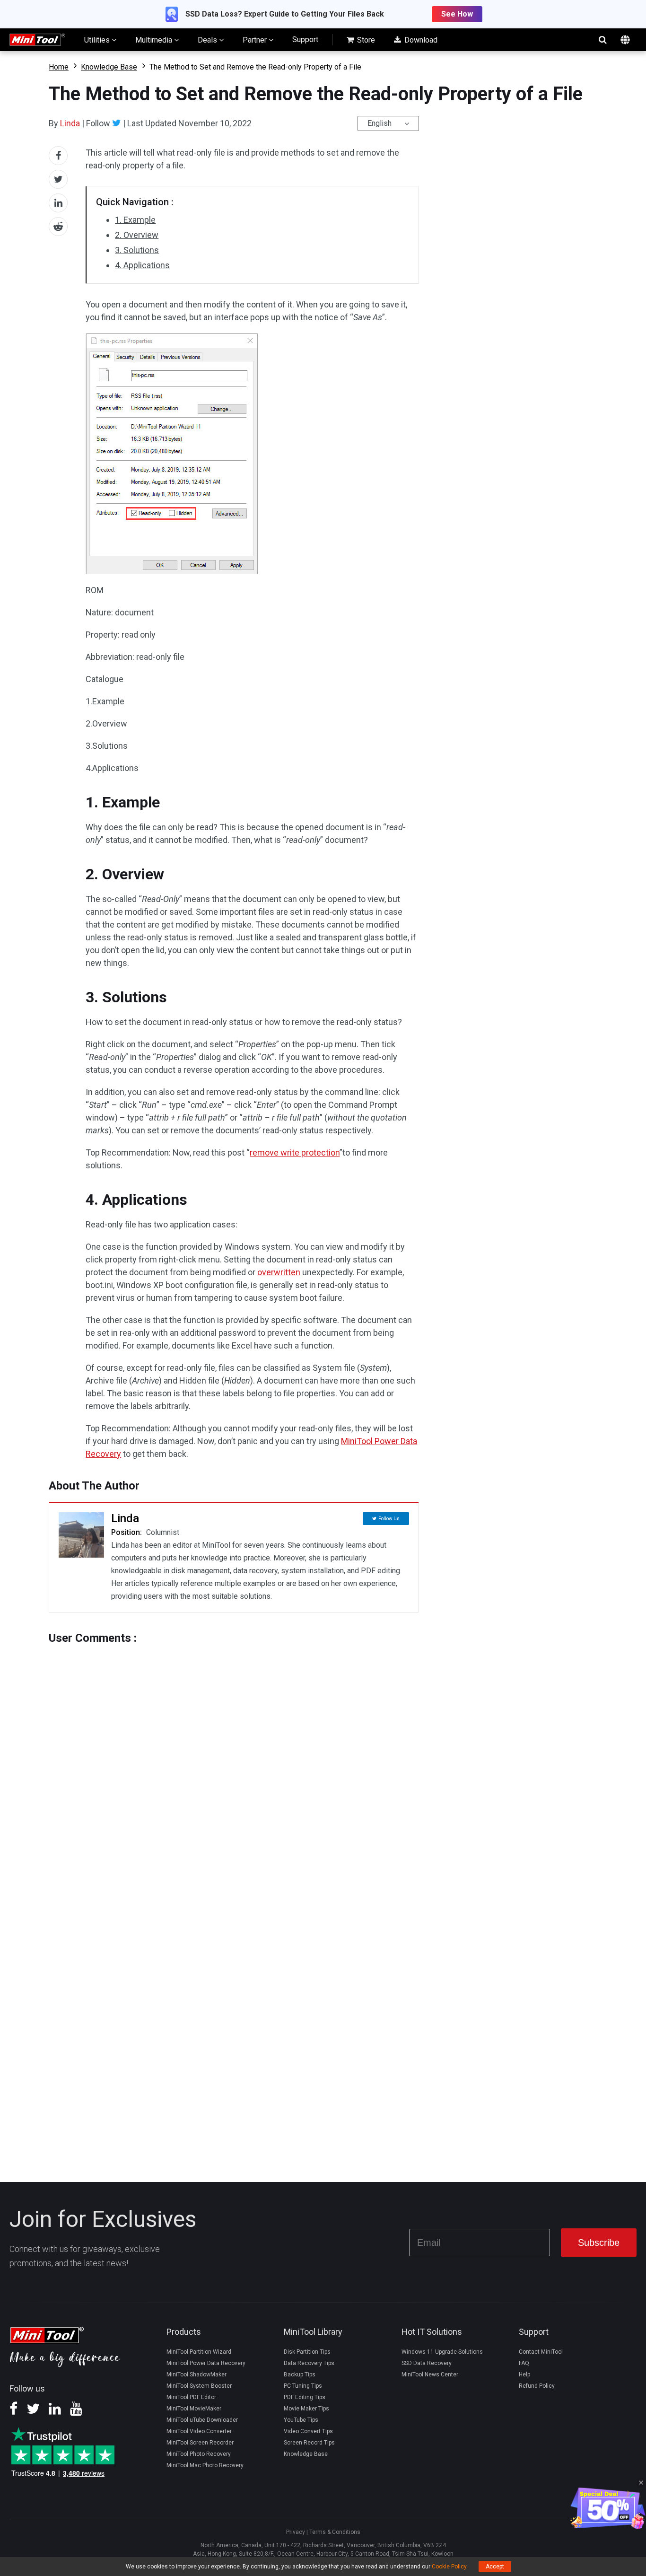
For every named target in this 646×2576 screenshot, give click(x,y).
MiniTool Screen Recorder (200, 2443)
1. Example (135, 220)
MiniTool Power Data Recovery (206, 2363)
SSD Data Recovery (427, 2363)
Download (420, 40)
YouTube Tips (301, 2420)
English (380, 123)
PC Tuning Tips (303, 2386)
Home (59, 67)
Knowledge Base (109, 67)
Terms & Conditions (335, 2532)
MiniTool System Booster (199, 2386)
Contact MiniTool (541, 2352)
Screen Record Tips (309, 2443)
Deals (208, 40)
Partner (256, 40)
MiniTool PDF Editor (191, 2397)
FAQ (524, 2363)
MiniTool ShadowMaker (196, 2374)
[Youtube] (76, 2412)
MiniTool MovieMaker (194, 2409)
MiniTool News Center (430, 2374)
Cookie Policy (449, 2567)
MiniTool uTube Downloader (202, 2420)
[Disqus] (234, 1763)
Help (524, 2374)
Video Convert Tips (308, 2431)
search (602, 40)
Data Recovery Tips (309, 2363)
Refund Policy (537, 2386)
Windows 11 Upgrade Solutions (442, 2352)
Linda (70, 123)
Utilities (98, 40)
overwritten (279, 1272)
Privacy (296, 2532)
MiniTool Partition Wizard (199, 2352)
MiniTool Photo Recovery (199, 2454)
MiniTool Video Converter (199, 2431)
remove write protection (295, 1152)
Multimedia (155, 40)
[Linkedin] (55, 2412)
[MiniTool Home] (37, 39)
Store (365, 40)
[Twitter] (117, 123)
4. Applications (142, 265)
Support (305, 39)
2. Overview (137, 235)
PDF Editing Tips (305, 2397)
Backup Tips (300, 2374)
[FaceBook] (13, 2412)
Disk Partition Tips (307, 2352)
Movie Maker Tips (306, 2409)
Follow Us (389, 1519)
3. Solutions (137, 250)
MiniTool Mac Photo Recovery (205, 2465)
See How (457, 14)
